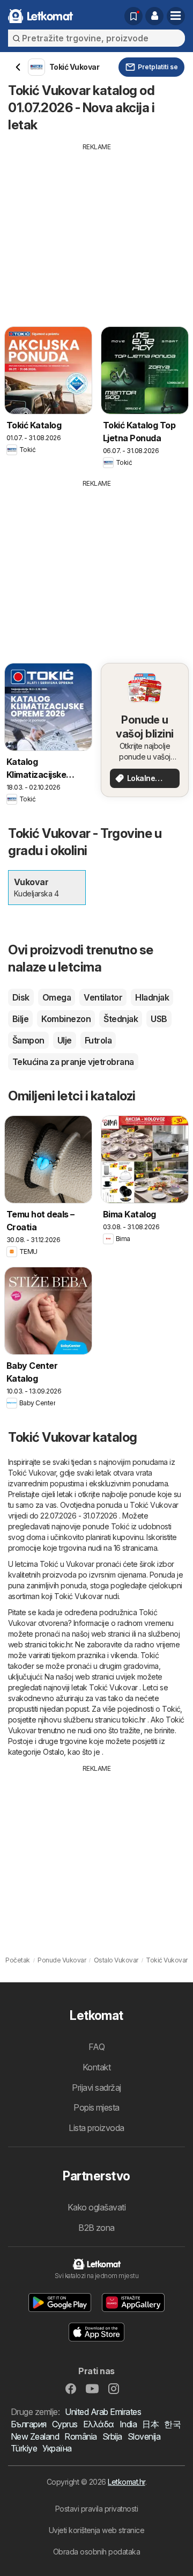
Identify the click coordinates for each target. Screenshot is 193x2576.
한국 (172, 2424)
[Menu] (176, 16)
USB (159, 1019)
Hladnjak (152, 997)
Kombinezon (66, 1019)
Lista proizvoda (96, 2128)
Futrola (98, 1040)
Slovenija (144, 2436)
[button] (154, 16)
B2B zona (96, 2228)
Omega (57, 997)
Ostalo (53, 1752)
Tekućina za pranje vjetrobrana (73, 1062)
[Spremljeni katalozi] (133, 16)
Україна (57, 2448)
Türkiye (24, 2448)
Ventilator (103, 997)
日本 (150, 2424)
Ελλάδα (99, 2424)
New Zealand (35, 2436)
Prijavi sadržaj (96, 2088)
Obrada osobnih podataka (96, 2552)
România (80, 2436)
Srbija (112, 2436)
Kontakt (96, 2067)
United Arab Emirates (103, 2412)
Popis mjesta (96, 2107)
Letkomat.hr (126, 2482)
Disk (21, 997)
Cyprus (65, 2424)
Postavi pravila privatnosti (96, 2509)
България (29, 2424)
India (128, 2424)
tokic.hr (60, 1644)
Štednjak (121, 1019)
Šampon (28, 1040)
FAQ (96, 2047)
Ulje (65, 1040)
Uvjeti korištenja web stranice (97, 2530)
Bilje (20, 1019)
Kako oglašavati (96, 2207)
